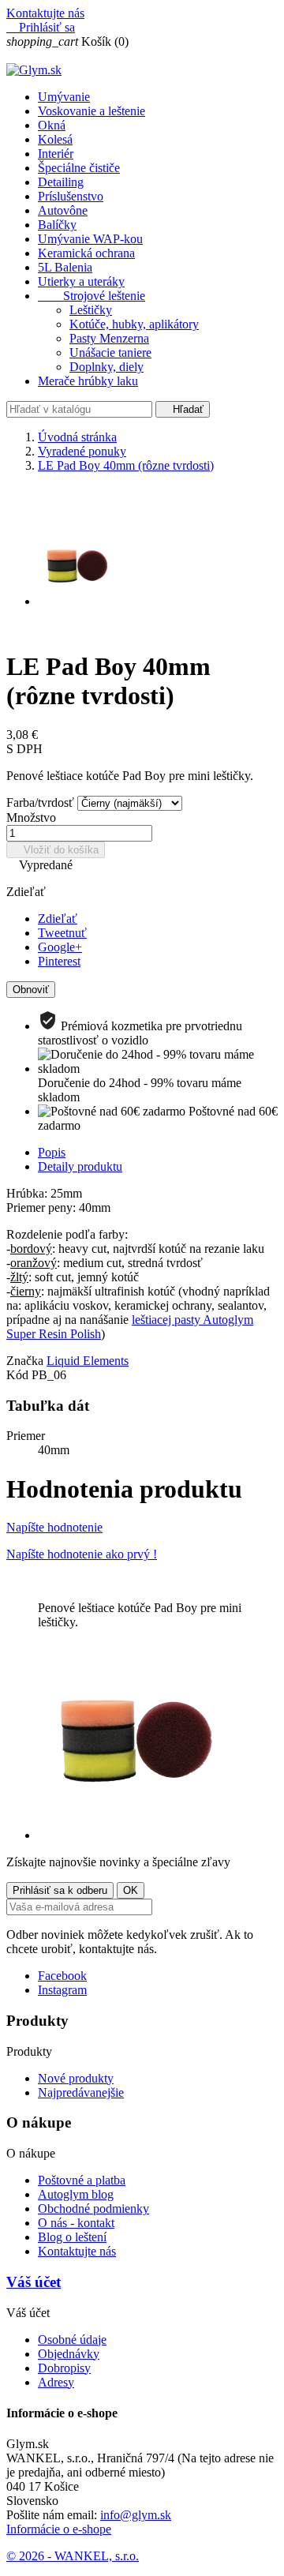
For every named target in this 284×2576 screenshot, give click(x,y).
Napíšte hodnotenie (54, 1527)
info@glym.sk (136, 2515)
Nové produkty (76, 2078)
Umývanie (64, 97)
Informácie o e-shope (59, 2529)
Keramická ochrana (86, 253)
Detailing (61, 182)
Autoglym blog (76, 2194)
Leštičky (91, 310)
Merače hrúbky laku (88, 381)
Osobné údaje (72, 2340)
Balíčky (57, 225)
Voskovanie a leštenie (92, 111)
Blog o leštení (72, 2237)
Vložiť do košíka (56, 850)
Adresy (56, 2382)
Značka (25, 1361)
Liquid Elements (88, 1361)
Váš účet (34, 2282)
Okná (52, 125)
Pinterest (59, 961)
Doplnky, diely (106, 367)
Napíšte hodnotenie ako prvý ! (82, 1554)
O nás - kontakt (76, 2223)
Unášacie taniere (110, 352)
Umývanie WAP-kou (90, 239)
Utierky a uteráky (81, 281)
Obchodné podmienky (93, 2209)
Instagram (62, 1990)
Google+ (60, 947)
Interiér (56, 154)
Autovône (63, 210)
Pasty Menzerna (109, 338)
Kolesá (55, 139)
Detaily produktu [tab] (80, 1166)
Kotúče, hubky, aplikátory (134, 324)
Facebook (62, 1976)
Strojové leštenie (92, 296)
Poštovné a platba (82, 2180)
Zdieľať (58, 919)
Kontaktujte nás (45, 13)
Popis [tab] (52, 1152)
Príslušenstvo (71, 196)
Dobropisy (64, 2368)
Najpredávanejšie (81, 2092)
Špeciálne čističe (79, 168)
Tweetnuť (62, 933)
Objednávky (69, 2354)
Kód (19, 1375)
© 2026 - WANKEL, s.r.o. (73, 2556)
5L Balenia (65, 267)
